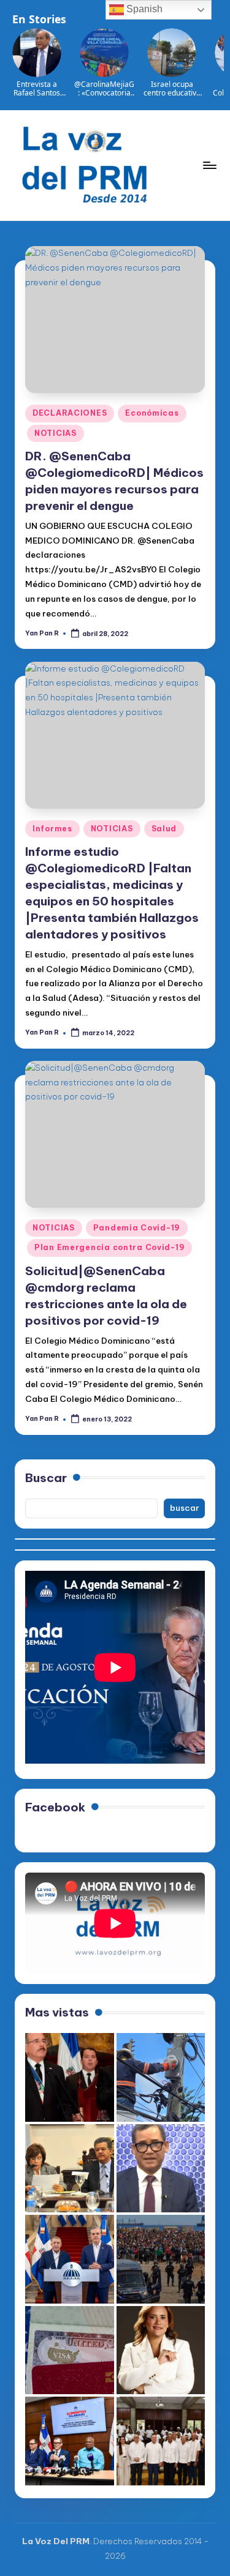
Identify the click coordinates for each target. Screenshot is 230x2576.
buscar (185, 1508)
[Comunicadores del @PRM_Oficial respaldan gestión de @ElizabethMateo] (161, 2350)
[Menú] (209, 165)
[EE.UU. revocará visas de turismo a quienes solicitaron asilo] (70, 2350)
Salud (164, 829)
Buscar (46, 1478)
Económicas (152, 413)
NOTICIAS (56, 433)
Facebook (55, 1807)
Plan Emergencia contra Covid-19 (109, 1247)
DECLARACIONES (70, 413)
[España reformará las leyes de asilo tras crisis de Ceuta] (161, 2259)
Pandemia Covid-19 (137, 1228)
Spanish (143, 9)
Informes (52, 829)
